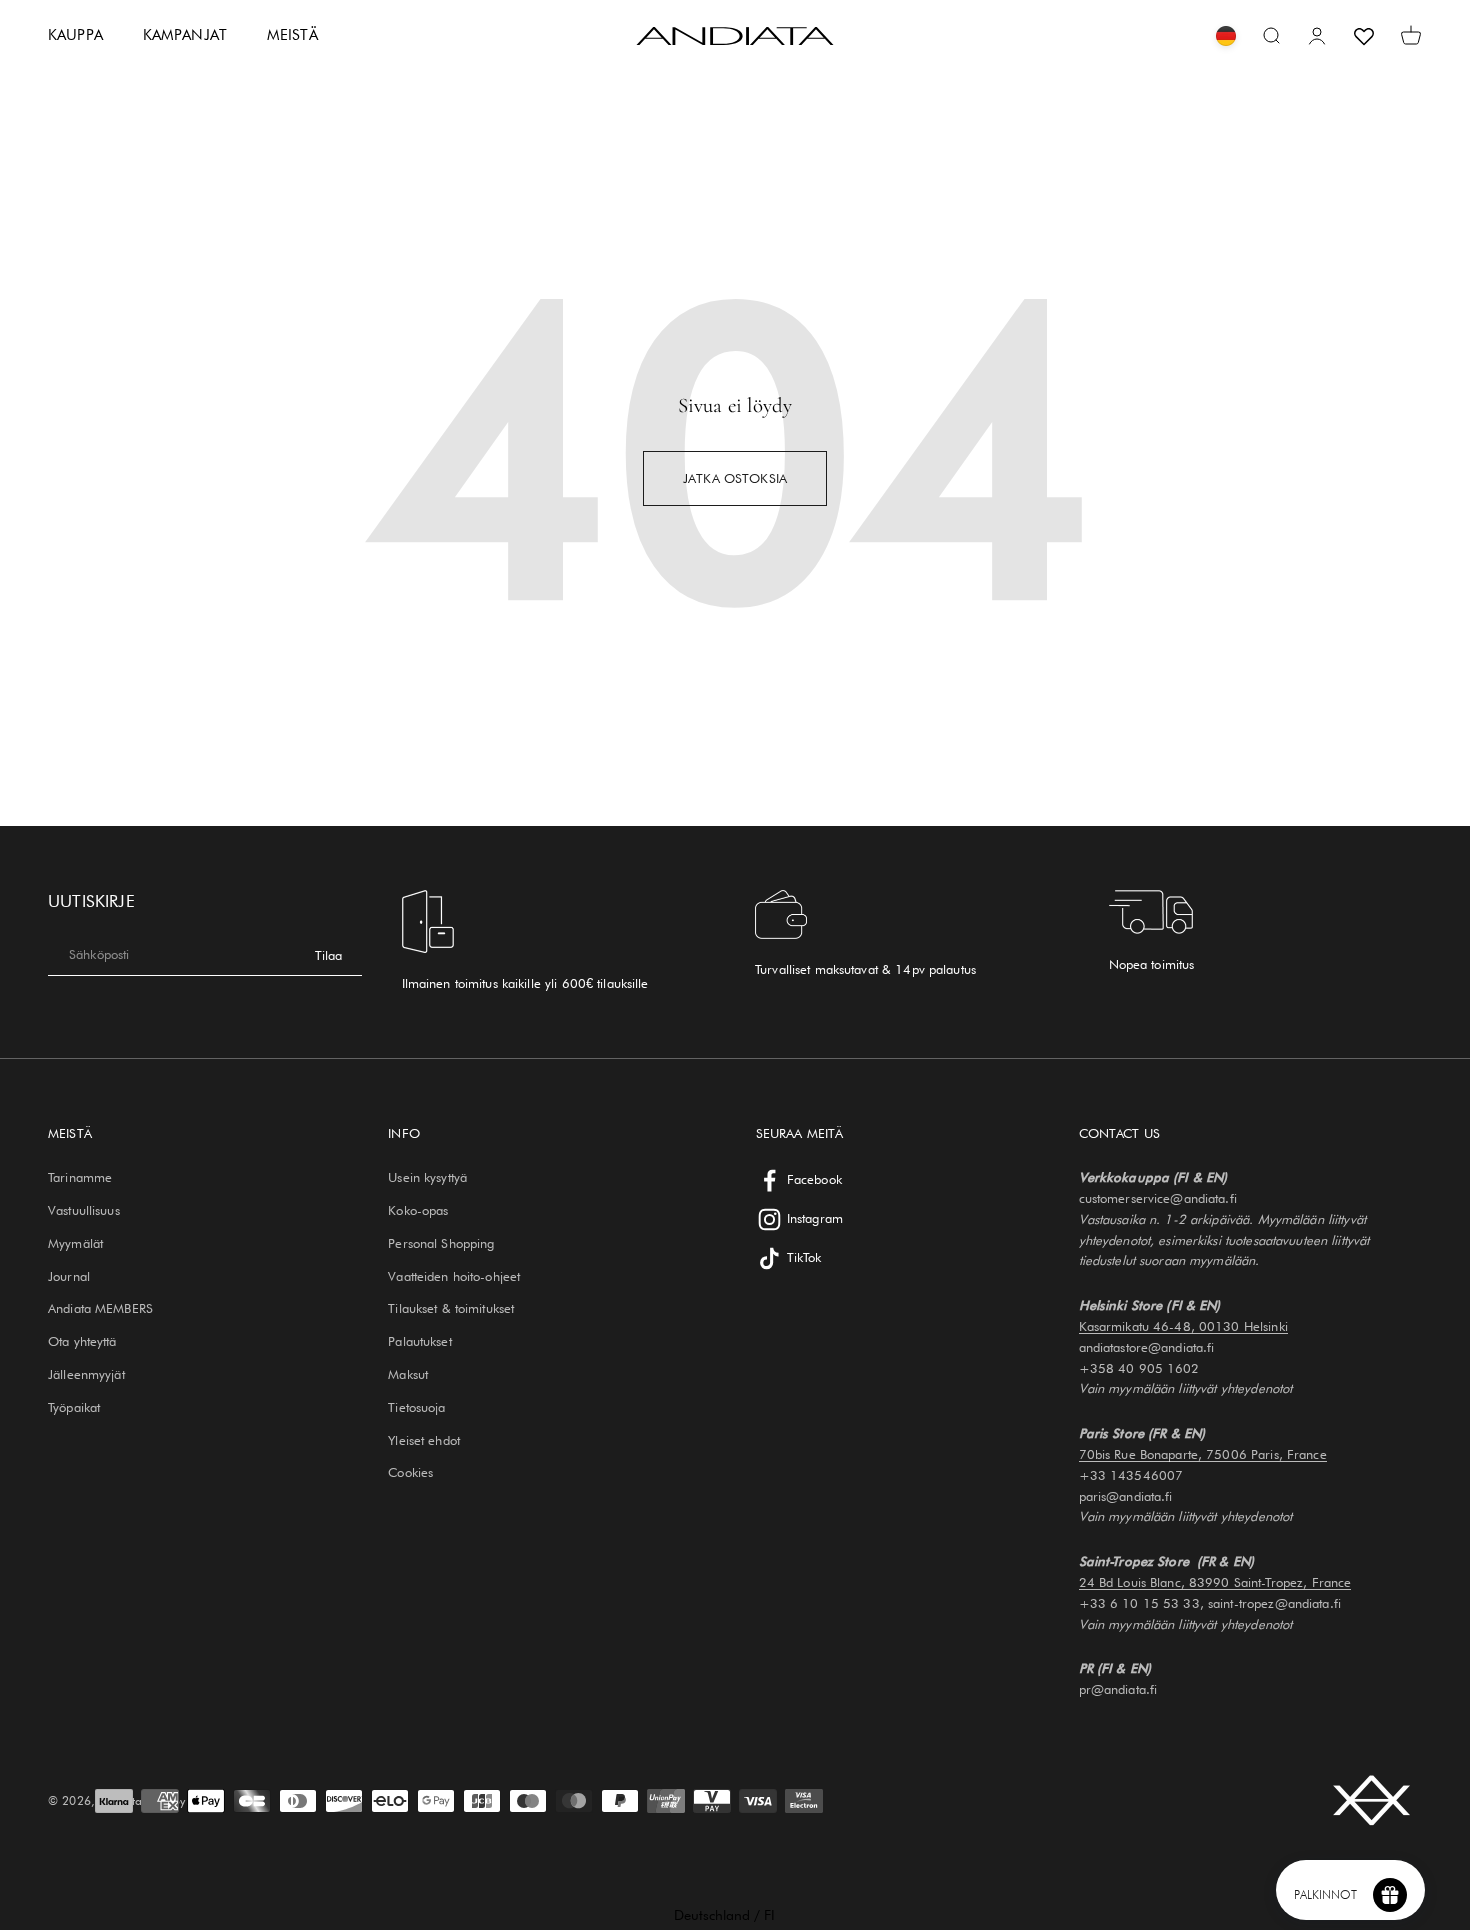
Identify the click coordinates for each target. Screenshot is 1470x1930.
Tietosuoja (416, 1407)
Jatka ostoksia (735, 478)
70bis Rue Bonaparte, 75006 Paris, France (1203, 1454)
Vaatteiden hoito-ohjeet (454, 1276)
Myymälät (75, 1243)
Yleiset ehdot (424, 1440)
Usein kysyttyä (427, 1177)
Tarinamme (80, 1177)
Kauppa (75, 35)
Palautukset (419, 1341)
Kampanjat (185, 35)
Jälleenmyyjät (86, 1374)
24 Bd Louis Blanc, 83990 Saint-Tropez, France (1215, 1582)
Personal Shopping (441, 1243)
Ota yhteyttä (82, 1341)
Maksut (408, 1374)
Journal (69, 1276)
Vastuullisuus (84, 1210)
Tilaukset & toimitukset (451, 1308)
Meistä (292, 35)
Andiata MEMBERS (100, 1308)
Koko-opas (418, 1210)
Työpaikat (74, 1407)
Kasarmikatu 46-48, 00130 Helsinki (1183, 1326)
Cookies (410, 1472)
